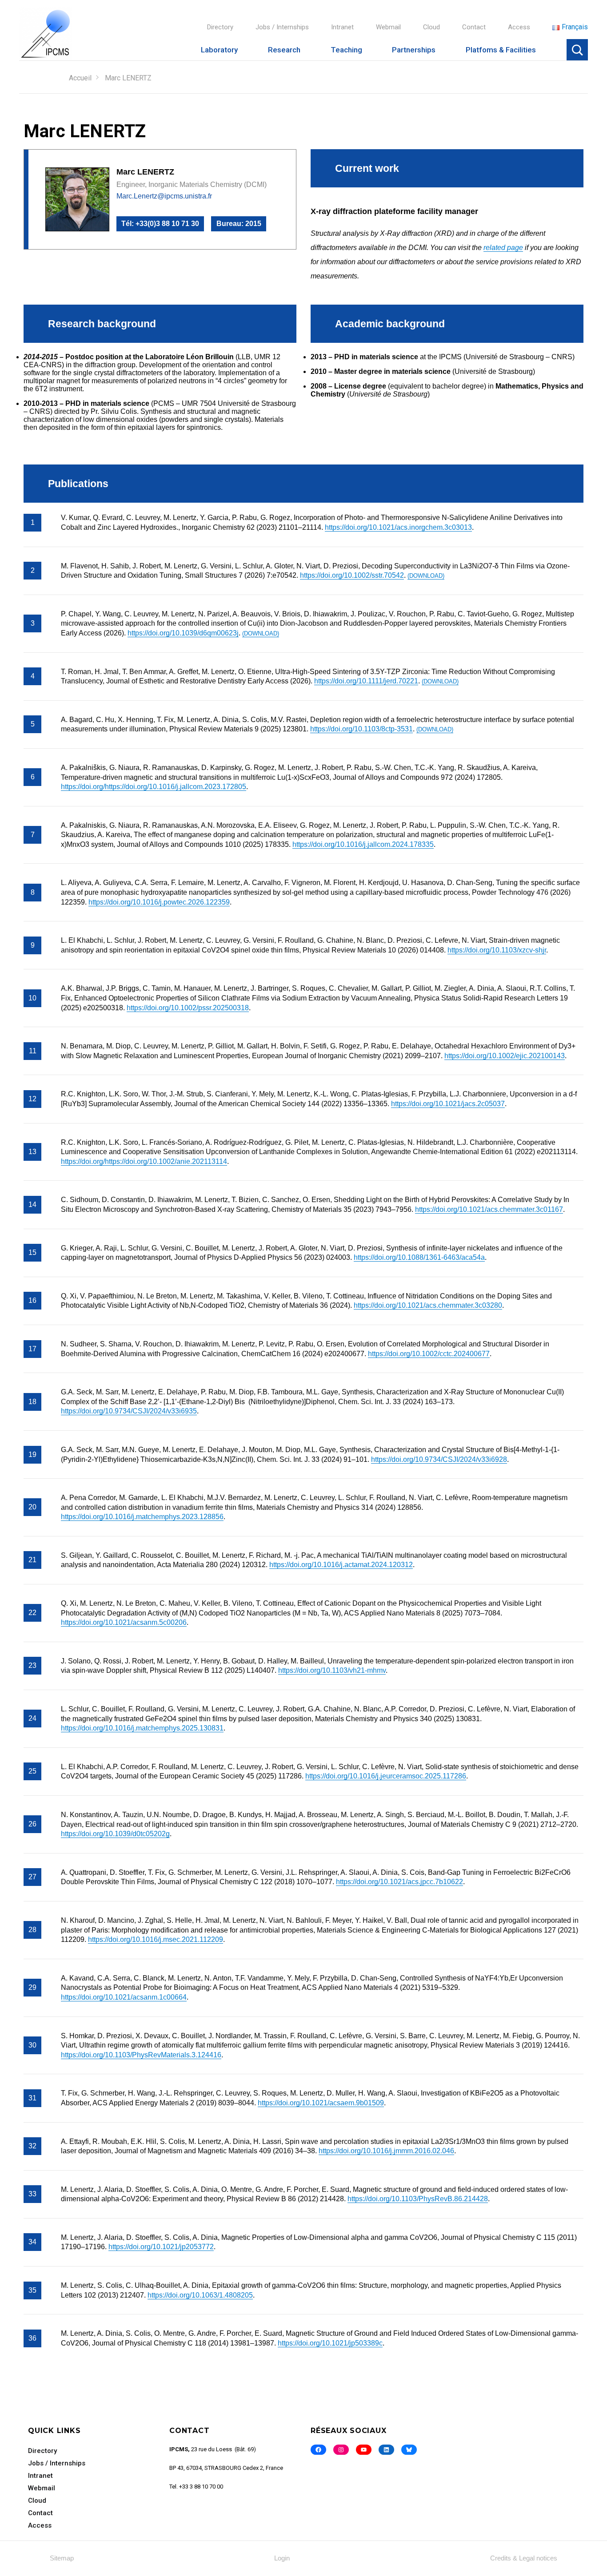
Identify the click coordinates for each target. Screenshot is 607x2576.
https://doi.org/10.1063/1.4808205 (200, 2295)
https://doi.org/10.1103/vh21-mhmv (332, 1670)
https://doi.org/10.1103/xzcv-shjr (497, 950)
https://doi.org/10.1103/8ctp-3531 (361, 729)
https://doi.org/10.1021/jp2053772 (161, 2247)
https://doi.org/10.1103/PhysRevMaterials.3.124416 (141, 2055)
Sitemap (62, 2558)
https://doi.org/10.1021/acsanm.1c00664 (124, 1997)
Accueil (80, 78)
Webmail (388, 27)
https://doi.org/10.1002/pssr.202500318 (188, 1008)
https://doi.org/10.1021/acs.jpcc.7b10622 (399, 1882)
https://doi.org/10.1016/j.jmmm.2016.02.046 (386, 2151)
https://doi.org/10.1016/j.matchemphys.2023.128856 (142, 1517)
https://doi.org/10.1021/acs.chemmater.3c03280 (428, 1305)
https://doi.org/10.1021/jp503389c (330, 2343)
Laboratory (219, 50)
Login (282, 2558)
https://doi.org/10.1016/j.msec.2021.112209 (156, 1939)
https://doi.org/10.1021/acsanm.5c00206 (124, 1622)
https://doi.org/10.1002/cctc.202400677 (429, 1354)
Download (426, 576)
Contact (474, 27)
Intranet (342, 27)
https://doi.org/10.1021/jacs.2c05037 (448, 1104)
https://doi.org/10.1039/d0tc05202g (115, 1834)
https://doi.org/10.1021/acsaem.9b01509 (321, 2103)
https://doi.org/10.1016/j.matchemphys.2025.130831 (142, 1728)
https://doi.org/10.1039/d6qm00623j (183, 633)
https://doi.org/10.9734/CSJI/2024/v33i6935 (129, 1411)
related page (503, 248)
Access (519, 27)
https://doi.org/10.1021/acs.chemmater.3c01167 (489, 1209)
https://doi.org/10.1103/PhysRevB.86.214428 (418, 2199)
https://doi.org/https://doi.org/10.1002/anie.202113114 (144, 1161)
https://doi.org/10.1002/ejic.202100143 (505, 1056)
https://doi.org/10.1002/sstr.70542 (352, 575)
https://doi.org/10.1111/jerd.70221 (366, 681)
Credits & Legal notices (524, 2558)
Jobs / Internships (282, 27)
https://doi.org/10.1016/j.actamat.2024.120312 (341, 1565)
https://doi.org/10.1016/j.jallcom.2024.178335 (363, 844)
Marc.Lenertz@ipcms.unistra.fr (164, 196)
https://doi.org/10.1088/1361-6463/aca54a (419, 1257)
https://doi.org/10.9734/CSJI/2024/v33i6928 (439, 1459)
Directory (220, 27)
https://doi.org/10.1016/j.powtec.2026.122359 (159, 902)
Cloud (431, 27)
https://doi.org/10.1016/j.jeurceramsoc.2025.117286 (386, 1776)
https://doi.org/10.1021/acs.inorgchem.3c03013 (398, 527)
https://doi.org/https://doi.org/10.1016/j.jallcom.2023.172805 (154, 787)
